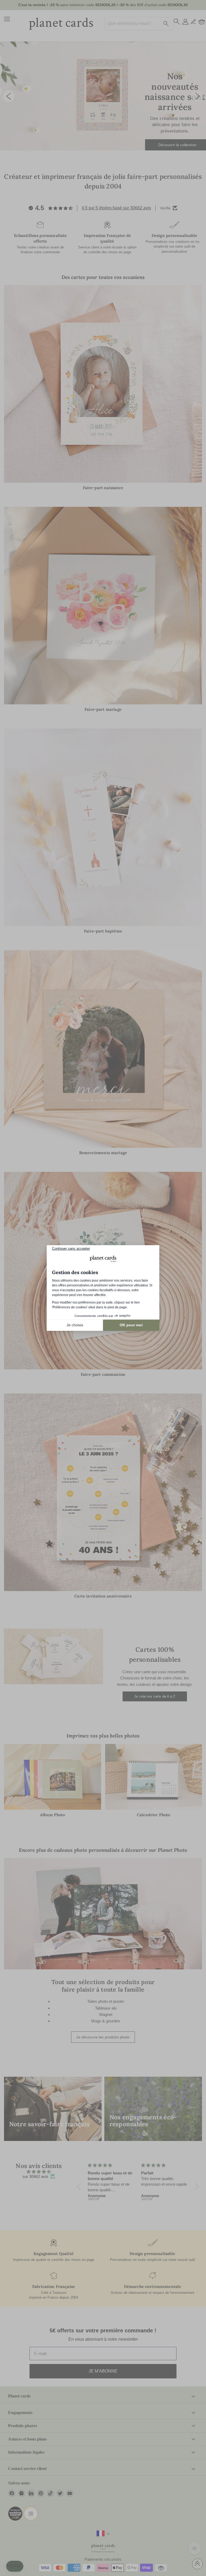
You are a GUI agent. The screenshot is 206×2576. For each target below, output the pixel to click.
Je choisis (75, 1325)
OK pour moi (131, 1325)
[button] (15, 2566)
